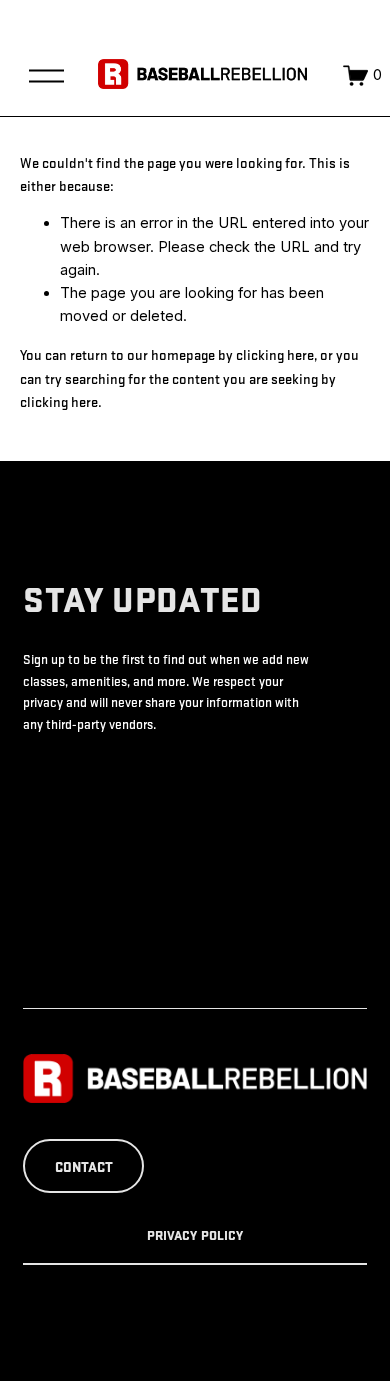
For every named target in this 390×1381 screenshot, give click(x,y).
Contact (84, 1166)
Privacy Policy (195, 1235)
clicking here (275, 354)
